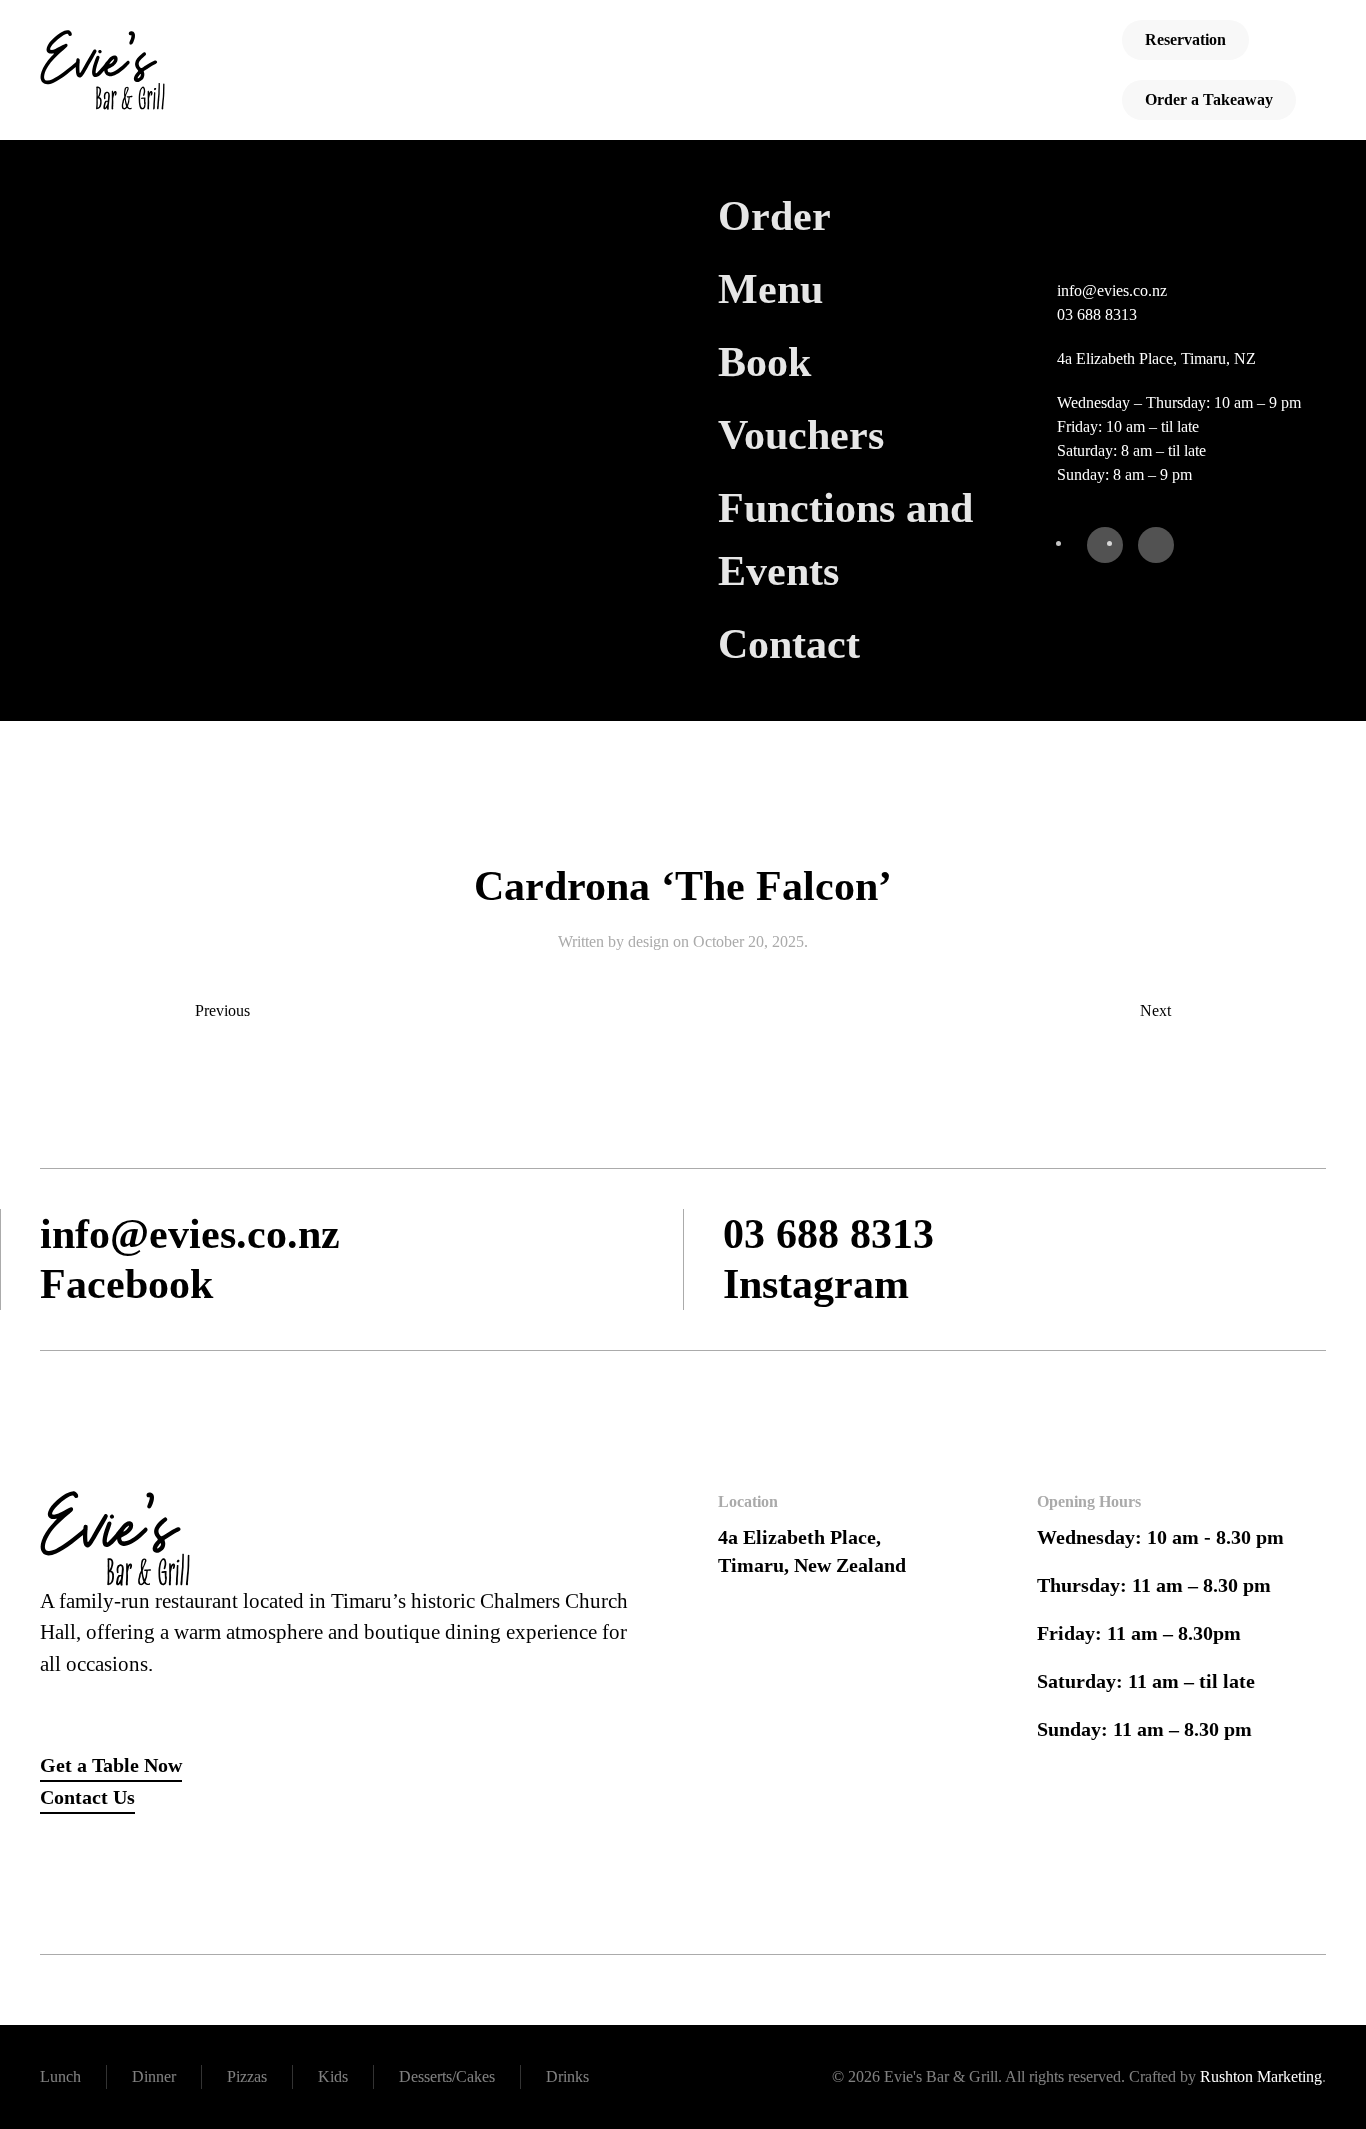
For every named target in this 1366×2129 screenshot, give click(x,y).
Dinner (154, 2076)
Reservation (1185, 39)
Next (1155, 1010)
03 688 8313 (1097, 314)
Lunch (60, 2076)
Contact (789, 644)
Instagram (816, 1284)
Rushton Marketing (1261, 2076)
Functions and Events (845, 539)
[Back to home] (102, 70)
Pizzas (247, 2076)
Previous (222, 1010)
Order (774, 216)
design (648, 941)
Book (764, 362)
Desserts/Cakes (447, 2076)
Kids (333, 2076)
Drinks (567, 2076)
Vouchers (801, 435)
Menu (770, 289)
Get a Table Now (111, 1765)
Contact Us (87, 1797)
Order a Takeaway (1209, 99)
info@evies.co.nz (1112, 290)
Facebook (126, 1284)
